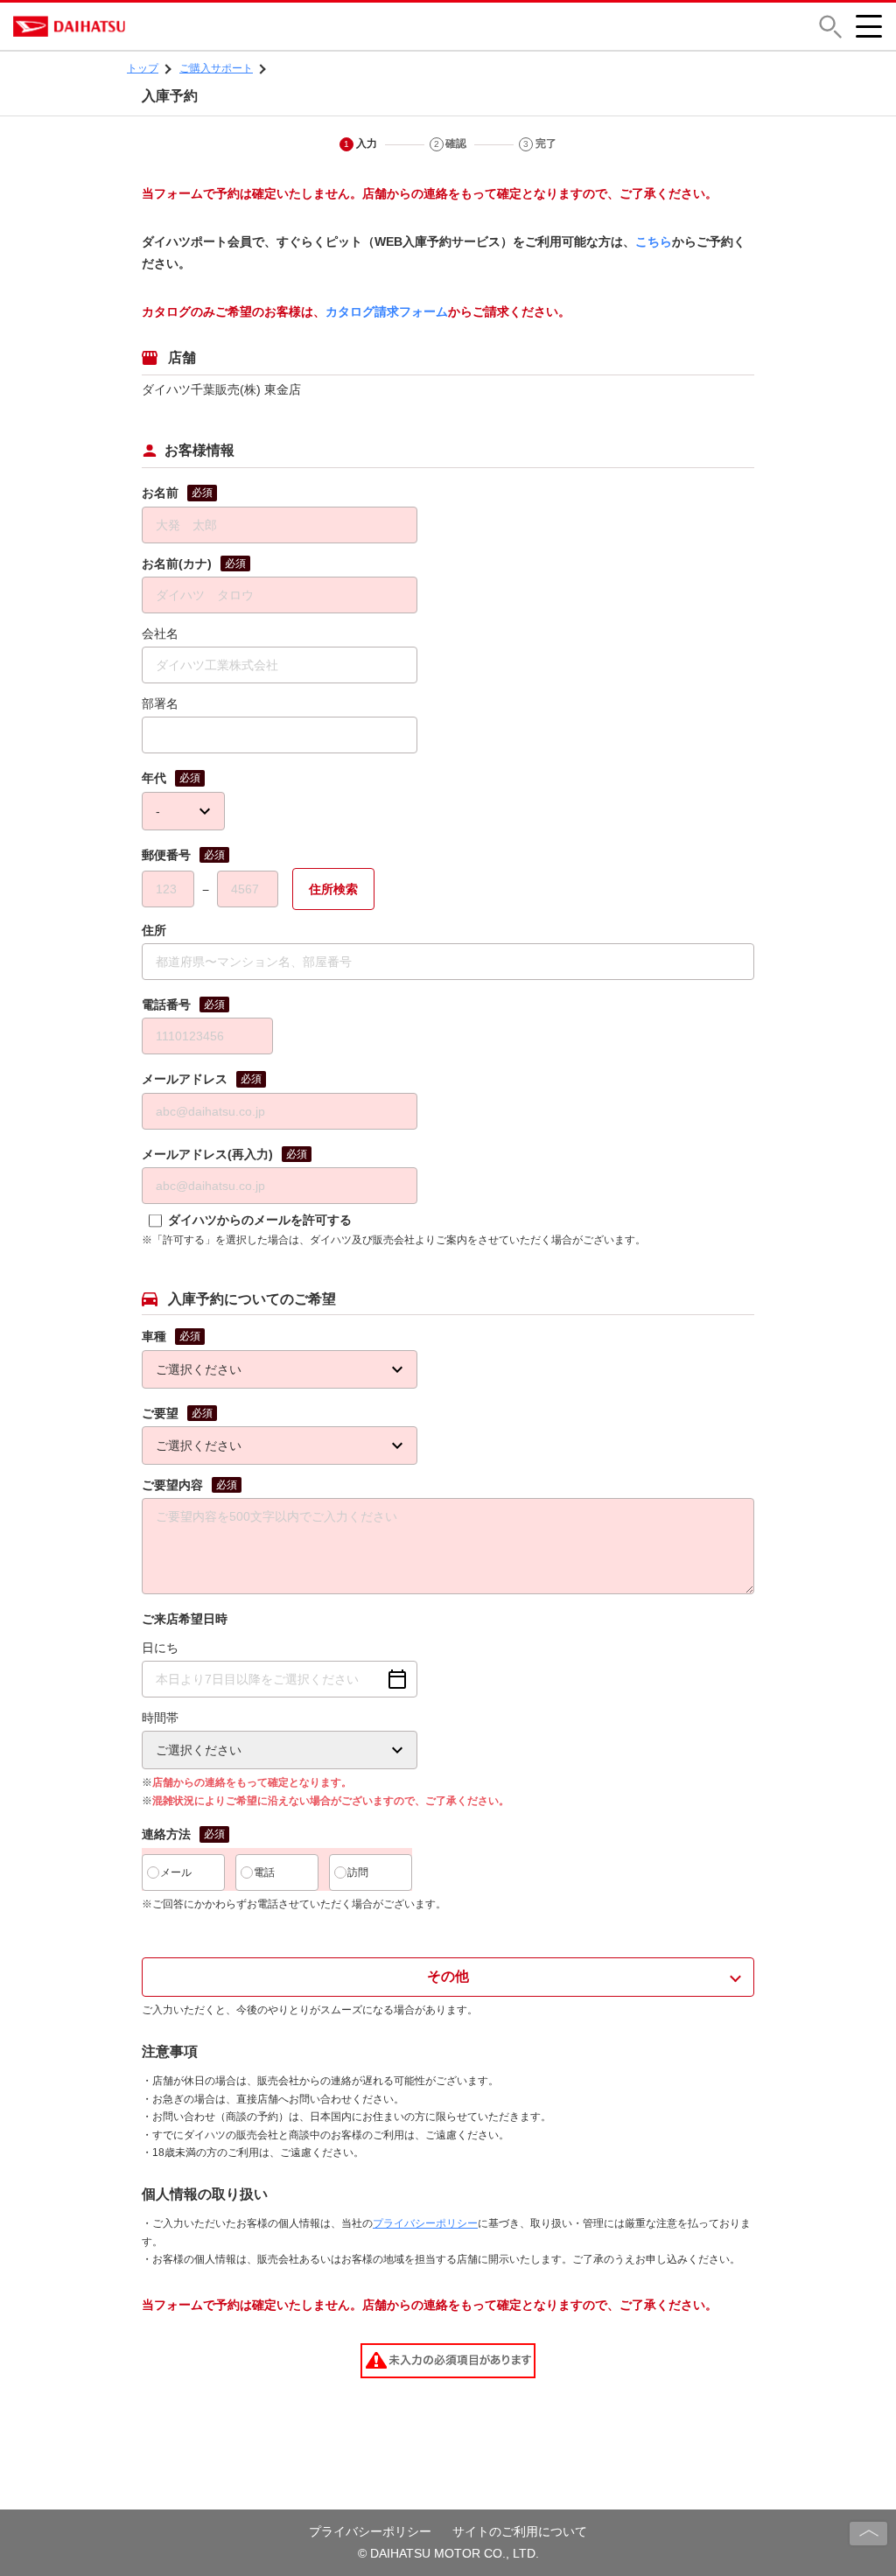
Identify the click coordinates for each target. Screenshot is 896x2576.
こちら (654, 241)
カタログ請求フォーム (387, 311)
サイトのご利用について (520, 2531)
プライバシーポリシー (425, 2223)
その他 (448, 1976)
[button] (830, 27)
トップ (143, 68)
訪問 (358, 1872)
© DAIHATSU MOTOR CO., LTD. (448, 2553)
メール (176, 1872)
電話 (264, 1872)
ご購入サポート (216, 68)
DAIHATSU (144, 26)
